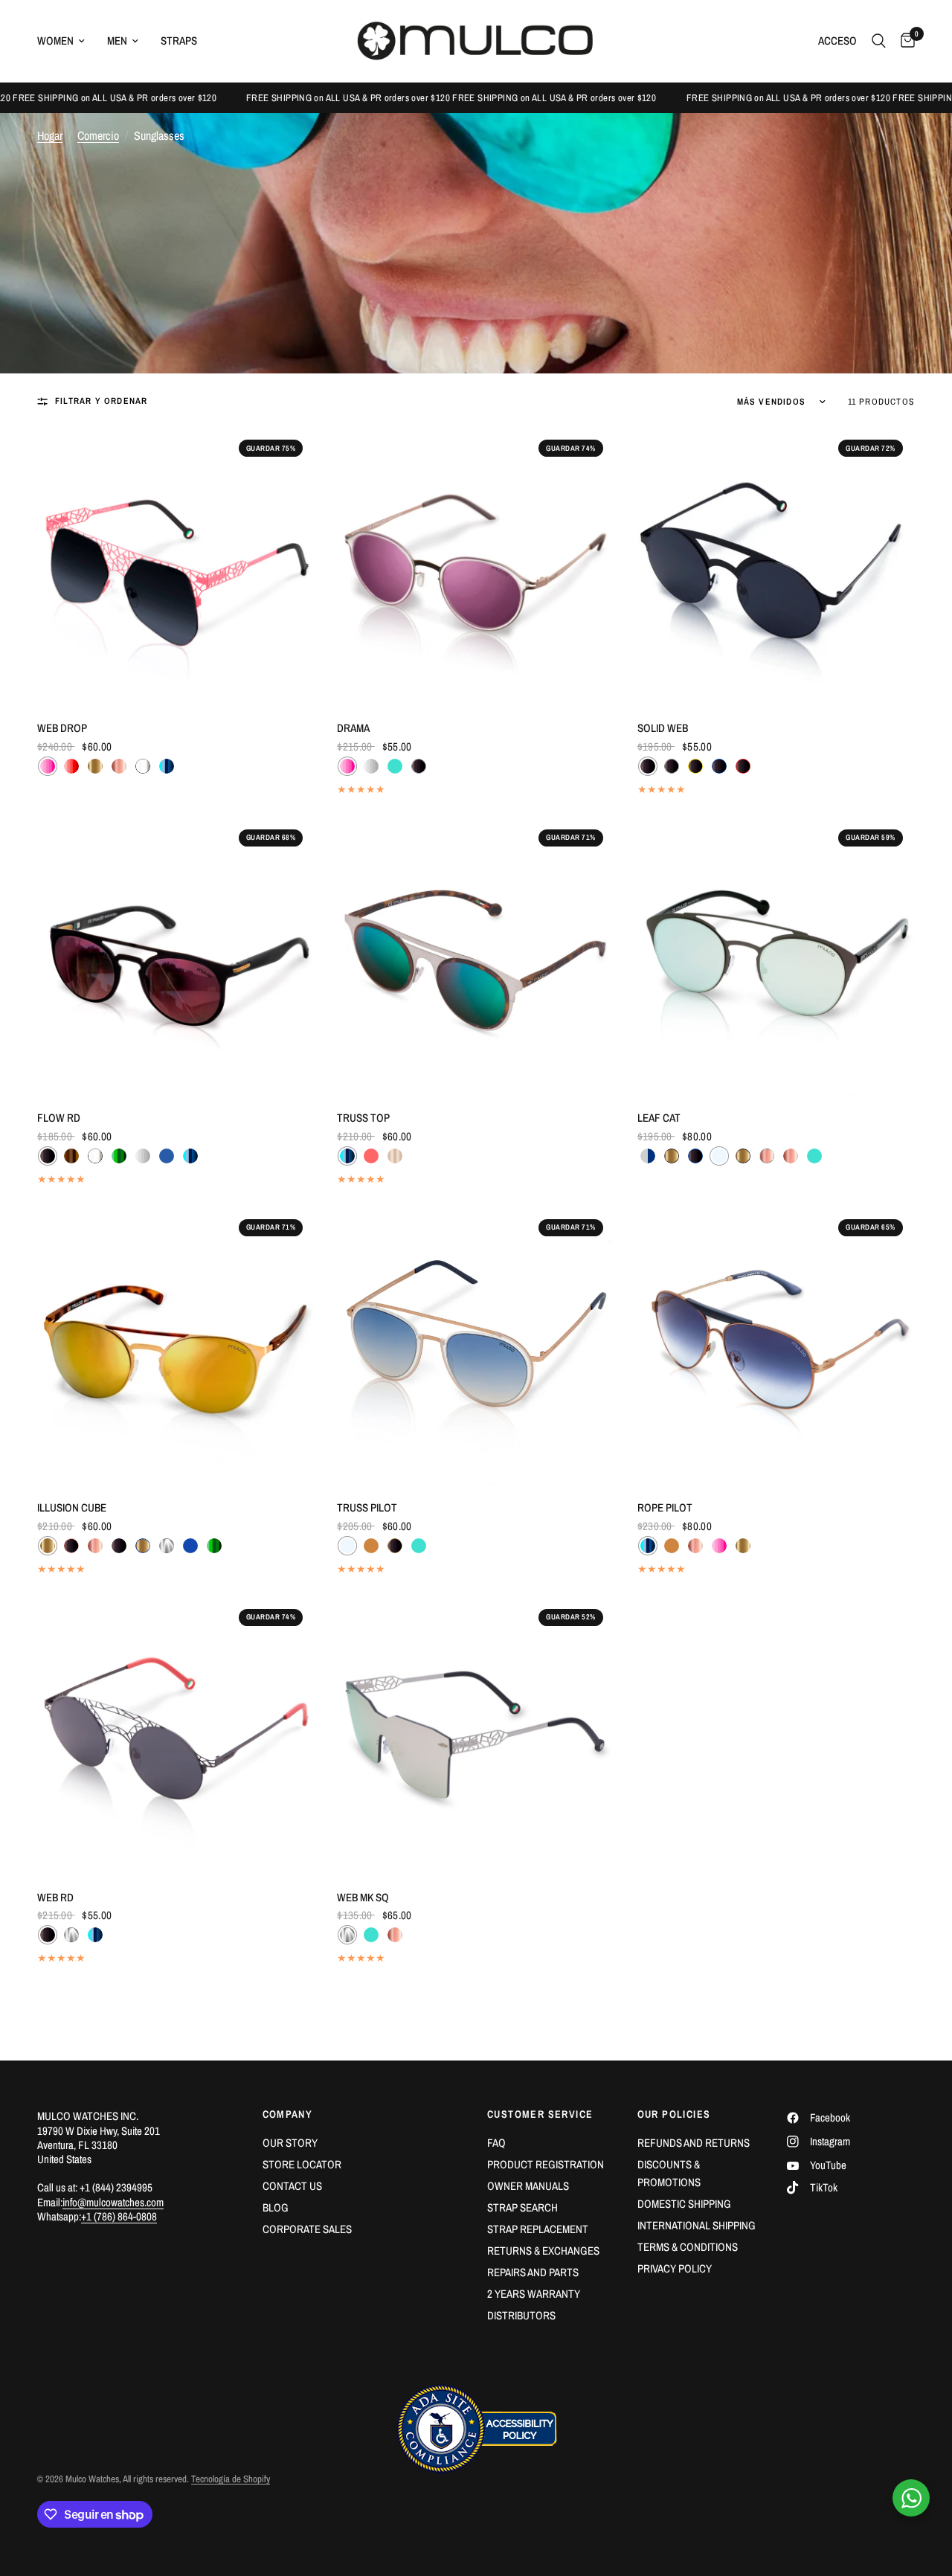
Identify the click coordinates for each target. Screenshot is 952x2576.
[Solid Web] (776, 566)
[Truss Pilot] (476, 1346)
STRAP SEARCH (522, 2207)
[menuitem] (67, 41)
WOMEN (55, 41)
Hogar (50, 135)
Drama (353, 728)
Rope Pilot (665, 1507)
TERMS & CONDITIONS (688, 2247)
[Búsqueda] (879, 41)
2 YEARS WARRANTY (534, 2294)
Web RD (55, 1897)
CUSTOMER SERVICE (540, 2114)
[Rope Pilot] (776, 1346)
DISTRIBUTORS (521, 2315)
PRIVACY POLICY (675, 2268)
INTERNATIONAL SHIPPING (697, 2225)
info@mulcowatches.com (113, 2202)
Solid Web (663, 728)
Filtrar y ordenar (101, 401)
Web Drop (62, 728)
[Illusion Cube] (176, 1346)
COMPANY (288, 2114)
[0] (904, 41)
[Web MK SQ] (476, 1736)
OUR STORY (290, 2143)
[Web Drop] (176, 566)
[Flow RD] (176, 956)
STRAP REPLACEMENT (538, 2229)
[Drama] (476, 566)
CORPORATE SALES (307, 2229)
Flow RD (59, 1118)
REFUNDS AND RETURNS (694, 2143)
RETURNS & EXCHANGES (543, 2251)
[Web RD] (176, 1736)
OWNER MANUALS (528, 2186)
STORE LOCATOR (302, 2164)
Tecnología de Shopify (231, 2479)
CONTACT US (292, 2186)
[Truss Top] (476, 956)
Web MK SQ (363, 1897)
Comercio (98, 135)
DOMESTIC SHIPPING (684, 2204)
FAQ (496, 2143)
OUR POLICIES (674, 2114)
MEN (117, 41)
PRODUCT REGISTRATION (546, 2164)
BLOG (276, 2207)
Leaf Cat (659, 1118)
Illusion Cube (72, 1507)
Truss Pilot (367, 1507)
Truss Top (363, 1118)
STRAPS (179, 41)
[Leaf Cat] (776, 956)
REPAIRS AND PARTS (533, 2272)
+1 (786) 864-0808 (119, 2216)
